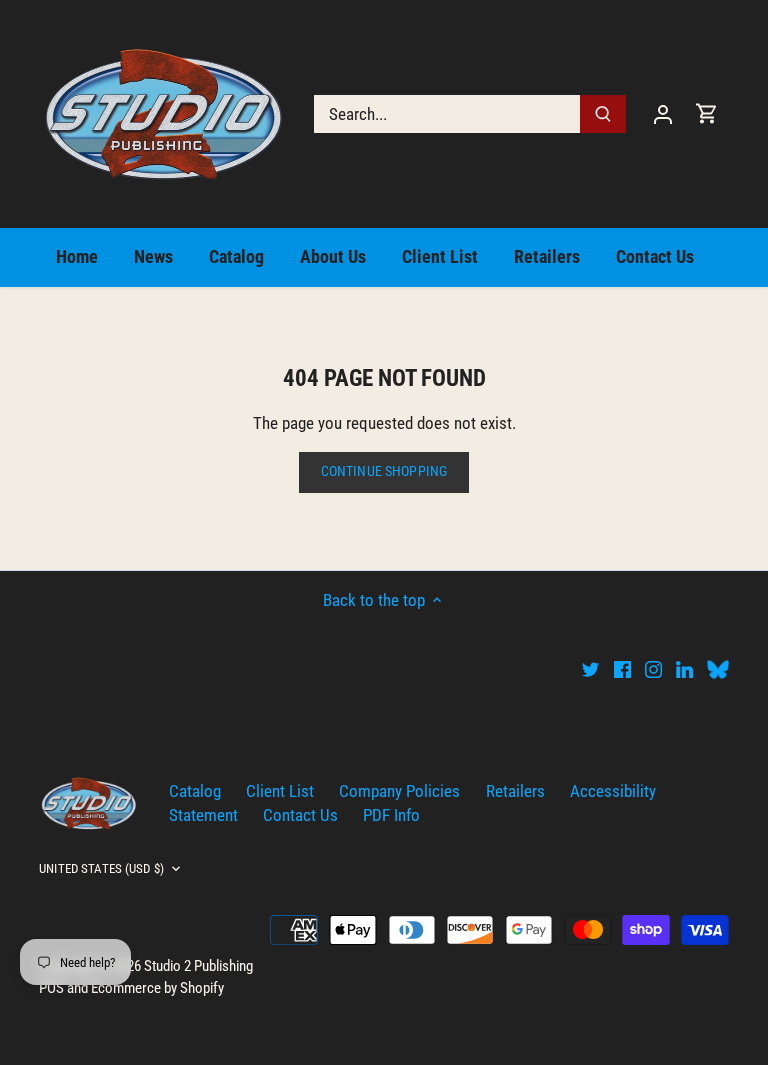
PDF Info (391, 815)
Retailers (515, 791)
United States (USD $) (101, 868)
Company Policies (399, 791)
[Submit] (603, 114)
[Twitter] (590, 669)
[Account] (663, 113)
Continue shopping (384, 471)
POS (51, 988)
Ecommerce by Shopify (157, 988)
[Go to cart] (707, 113)
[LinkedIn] (684, 669)
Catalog (195, 791)
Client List (280, 791)
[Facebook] (622, 669)
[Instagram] (653, 669)
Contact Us (300, 815)
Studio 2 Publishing (198, 966)
